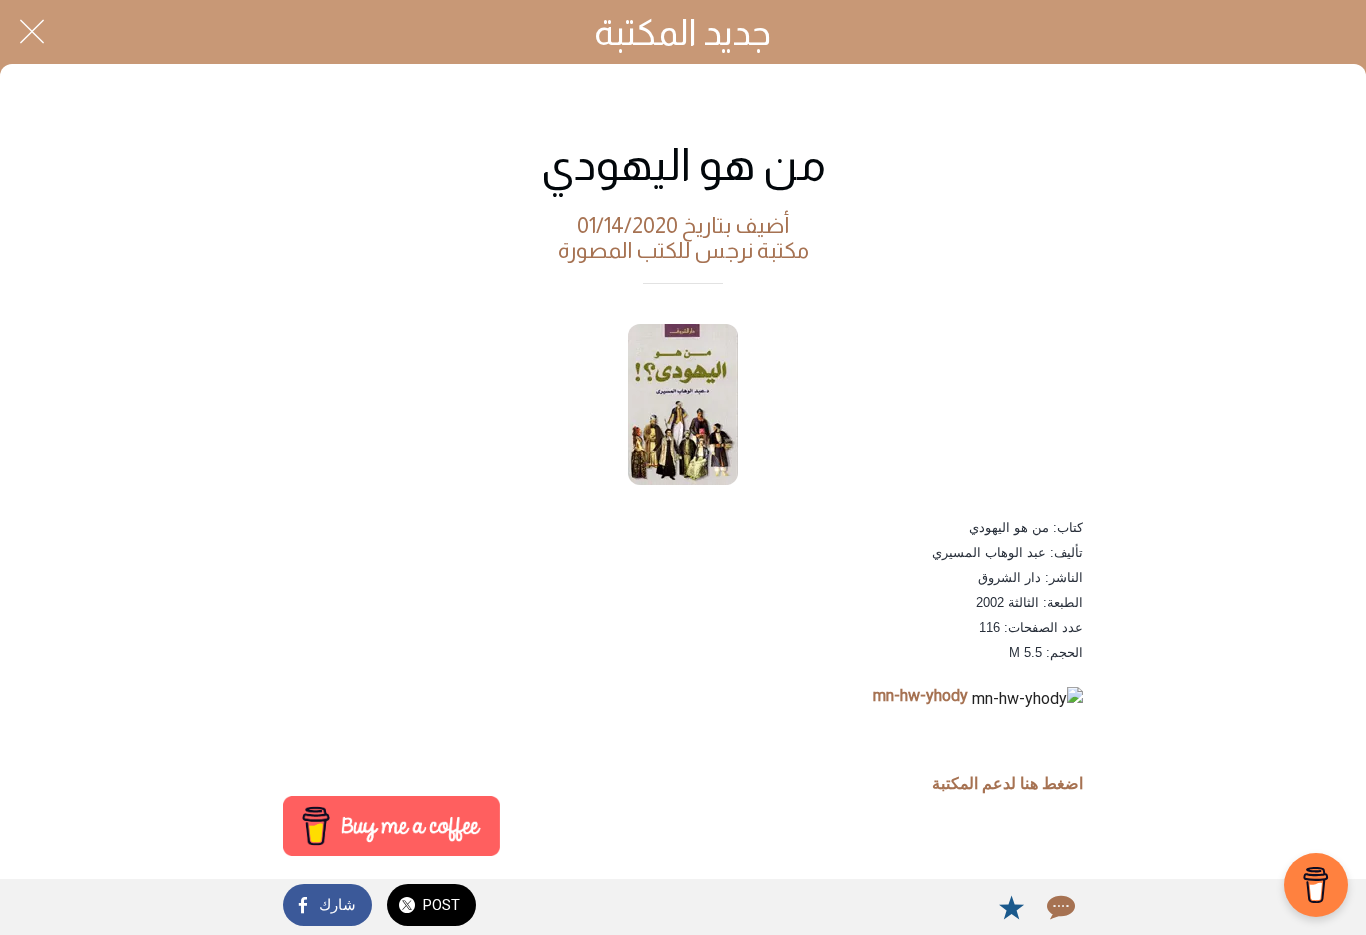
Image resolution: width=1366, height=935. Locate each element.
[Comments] (1059, 907)
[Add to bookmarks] (1011, 907)
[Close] (32, 32)
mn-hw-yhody (920, 695)
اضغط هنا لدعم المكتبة (1007, 783)
